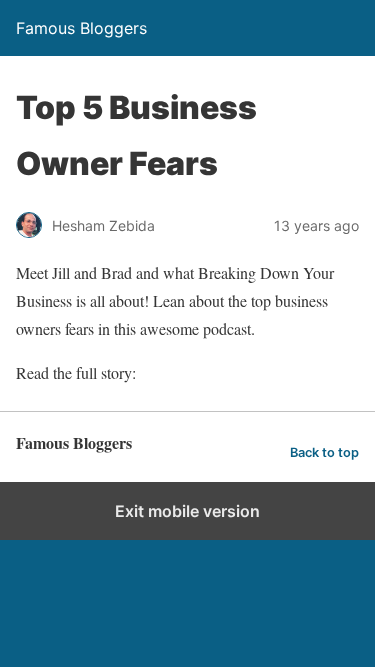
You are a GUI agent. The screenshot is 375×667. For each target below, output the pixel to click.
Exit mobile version (187, 511)
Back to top (324, 452)
